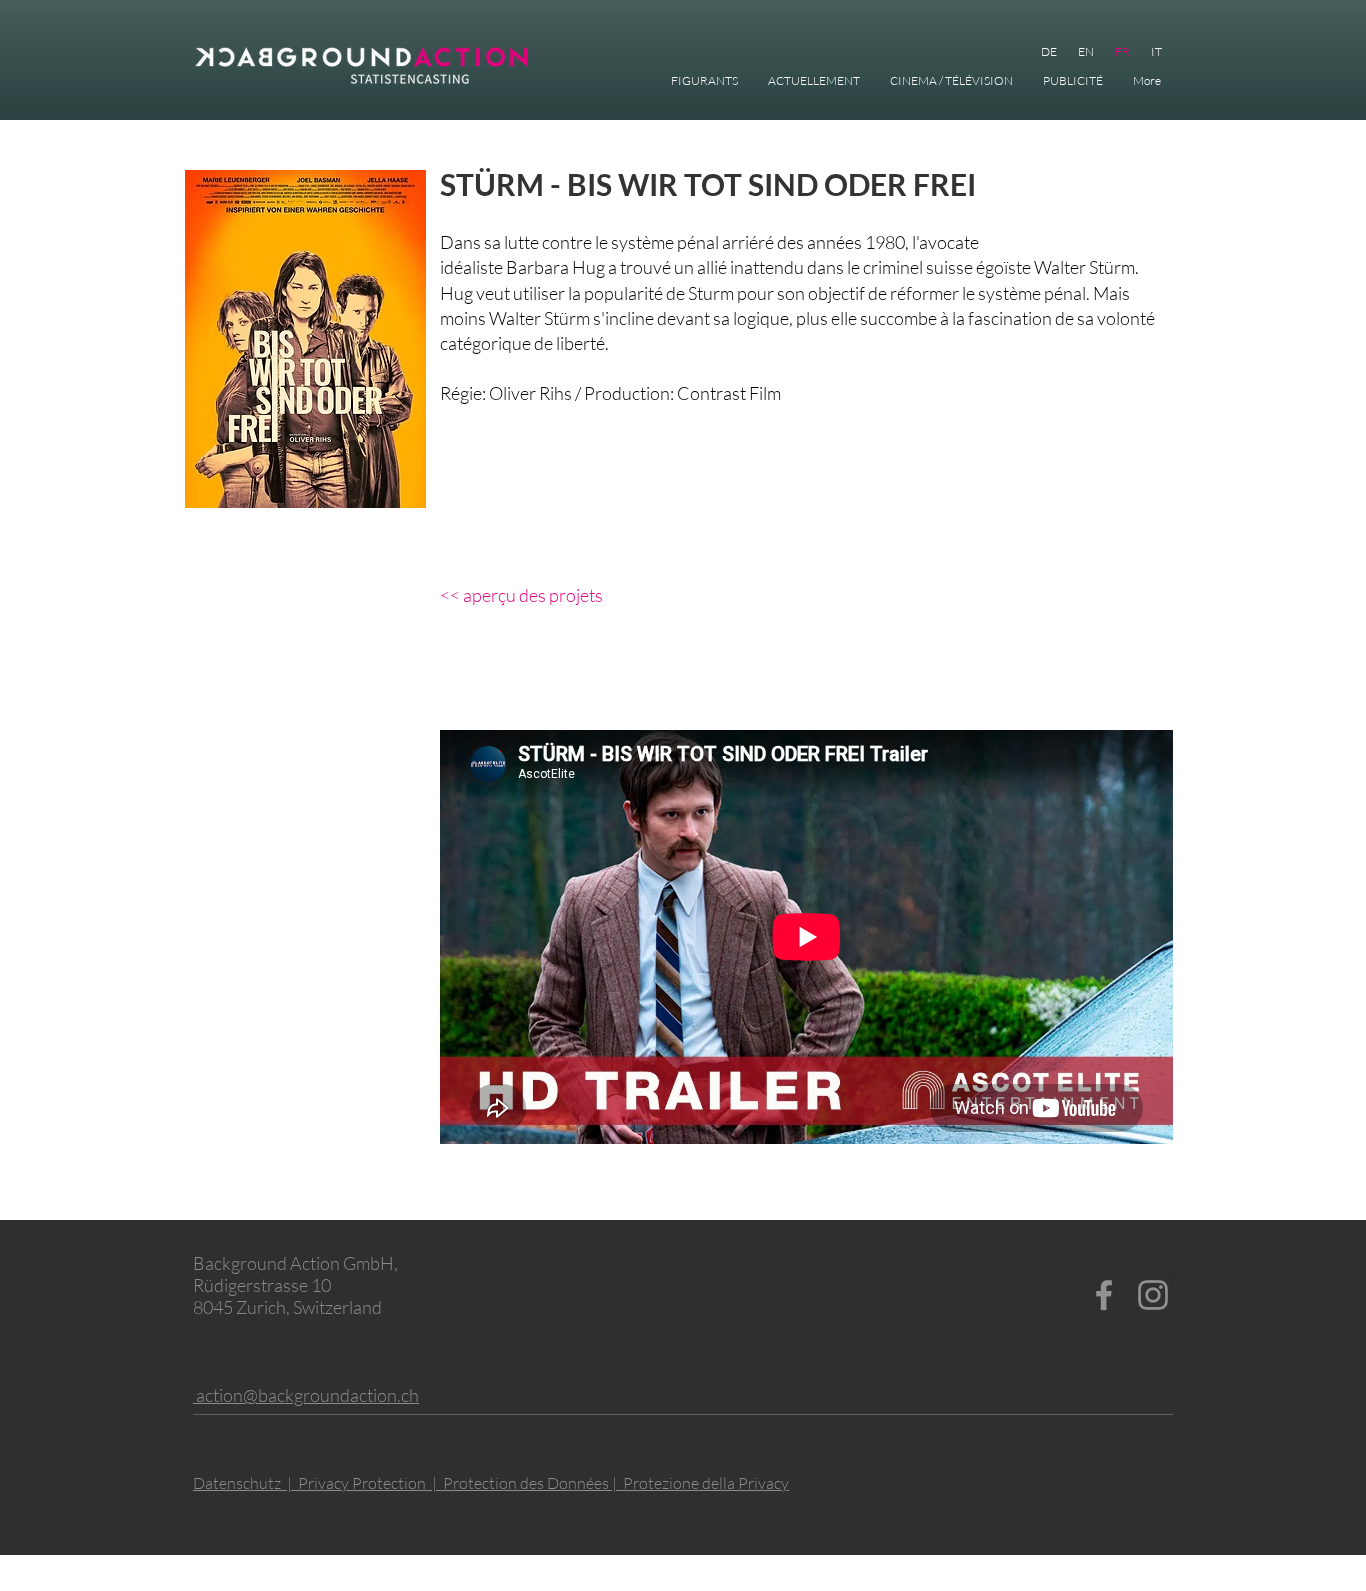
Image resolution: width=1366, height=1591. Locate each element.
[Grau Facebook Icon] (1104, 1295)
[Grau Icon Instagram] (1153, 1295)
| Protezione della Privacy (700, 1483)
